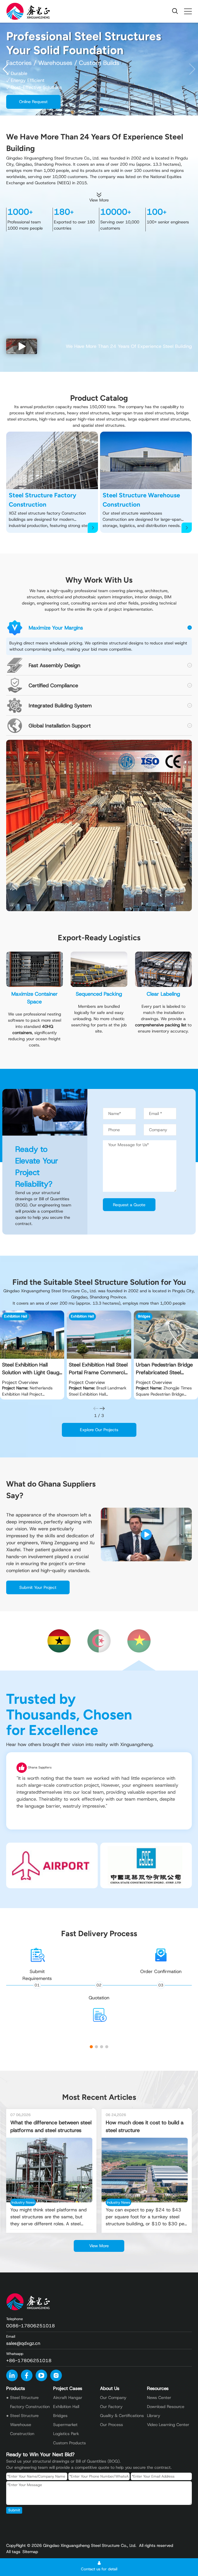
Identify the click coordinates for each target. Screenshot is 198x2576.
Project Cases (68, 2388)
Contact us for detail (99, 2569)
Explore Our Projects (99, 1430)
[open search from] (175, 11)
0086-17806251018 (31, 2326)
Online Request (33, 102)
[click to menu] (188, 11)
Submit (14, 2510)
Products (16, 2388)
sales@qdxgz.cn (23, 2343)
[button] (192, 69)
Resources (158, 2388)
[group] (32, 1355)
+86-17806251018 (29, 2361)
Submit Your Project (38, 1587)
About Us (110, 2388)
